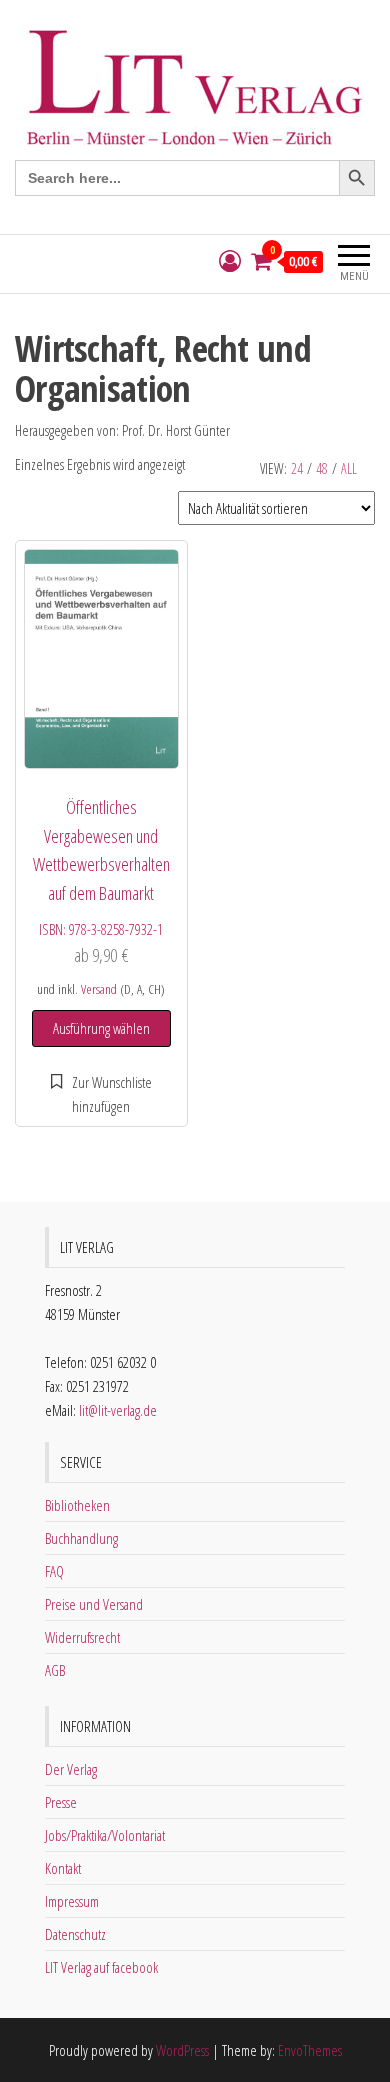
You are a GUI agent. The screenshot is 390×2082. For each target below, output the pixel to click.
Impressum (72, 1901)
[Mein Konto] (230, 261)
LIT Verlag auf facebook (101, 1967)
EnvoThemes (310, 2050)
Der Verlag (71, 1769)
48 (322, 468)
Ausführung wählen (101, 1028)
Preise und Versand (94, 1604)
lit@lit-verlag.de (118, 1410)
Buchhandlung (81, 1538)
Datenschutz (75, 1934)
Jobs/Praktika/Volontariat (105, 1835)
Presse (61, 1802)
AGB (55, 1670)
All (349, 468)
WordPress (182, 2050)
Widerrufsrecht (82, 1637)
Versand (99, 989)
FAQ (54, 1571)
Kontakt (63, 1868)
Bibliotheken (77, 1505)
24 (297, 468)
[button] (101, 1094)
